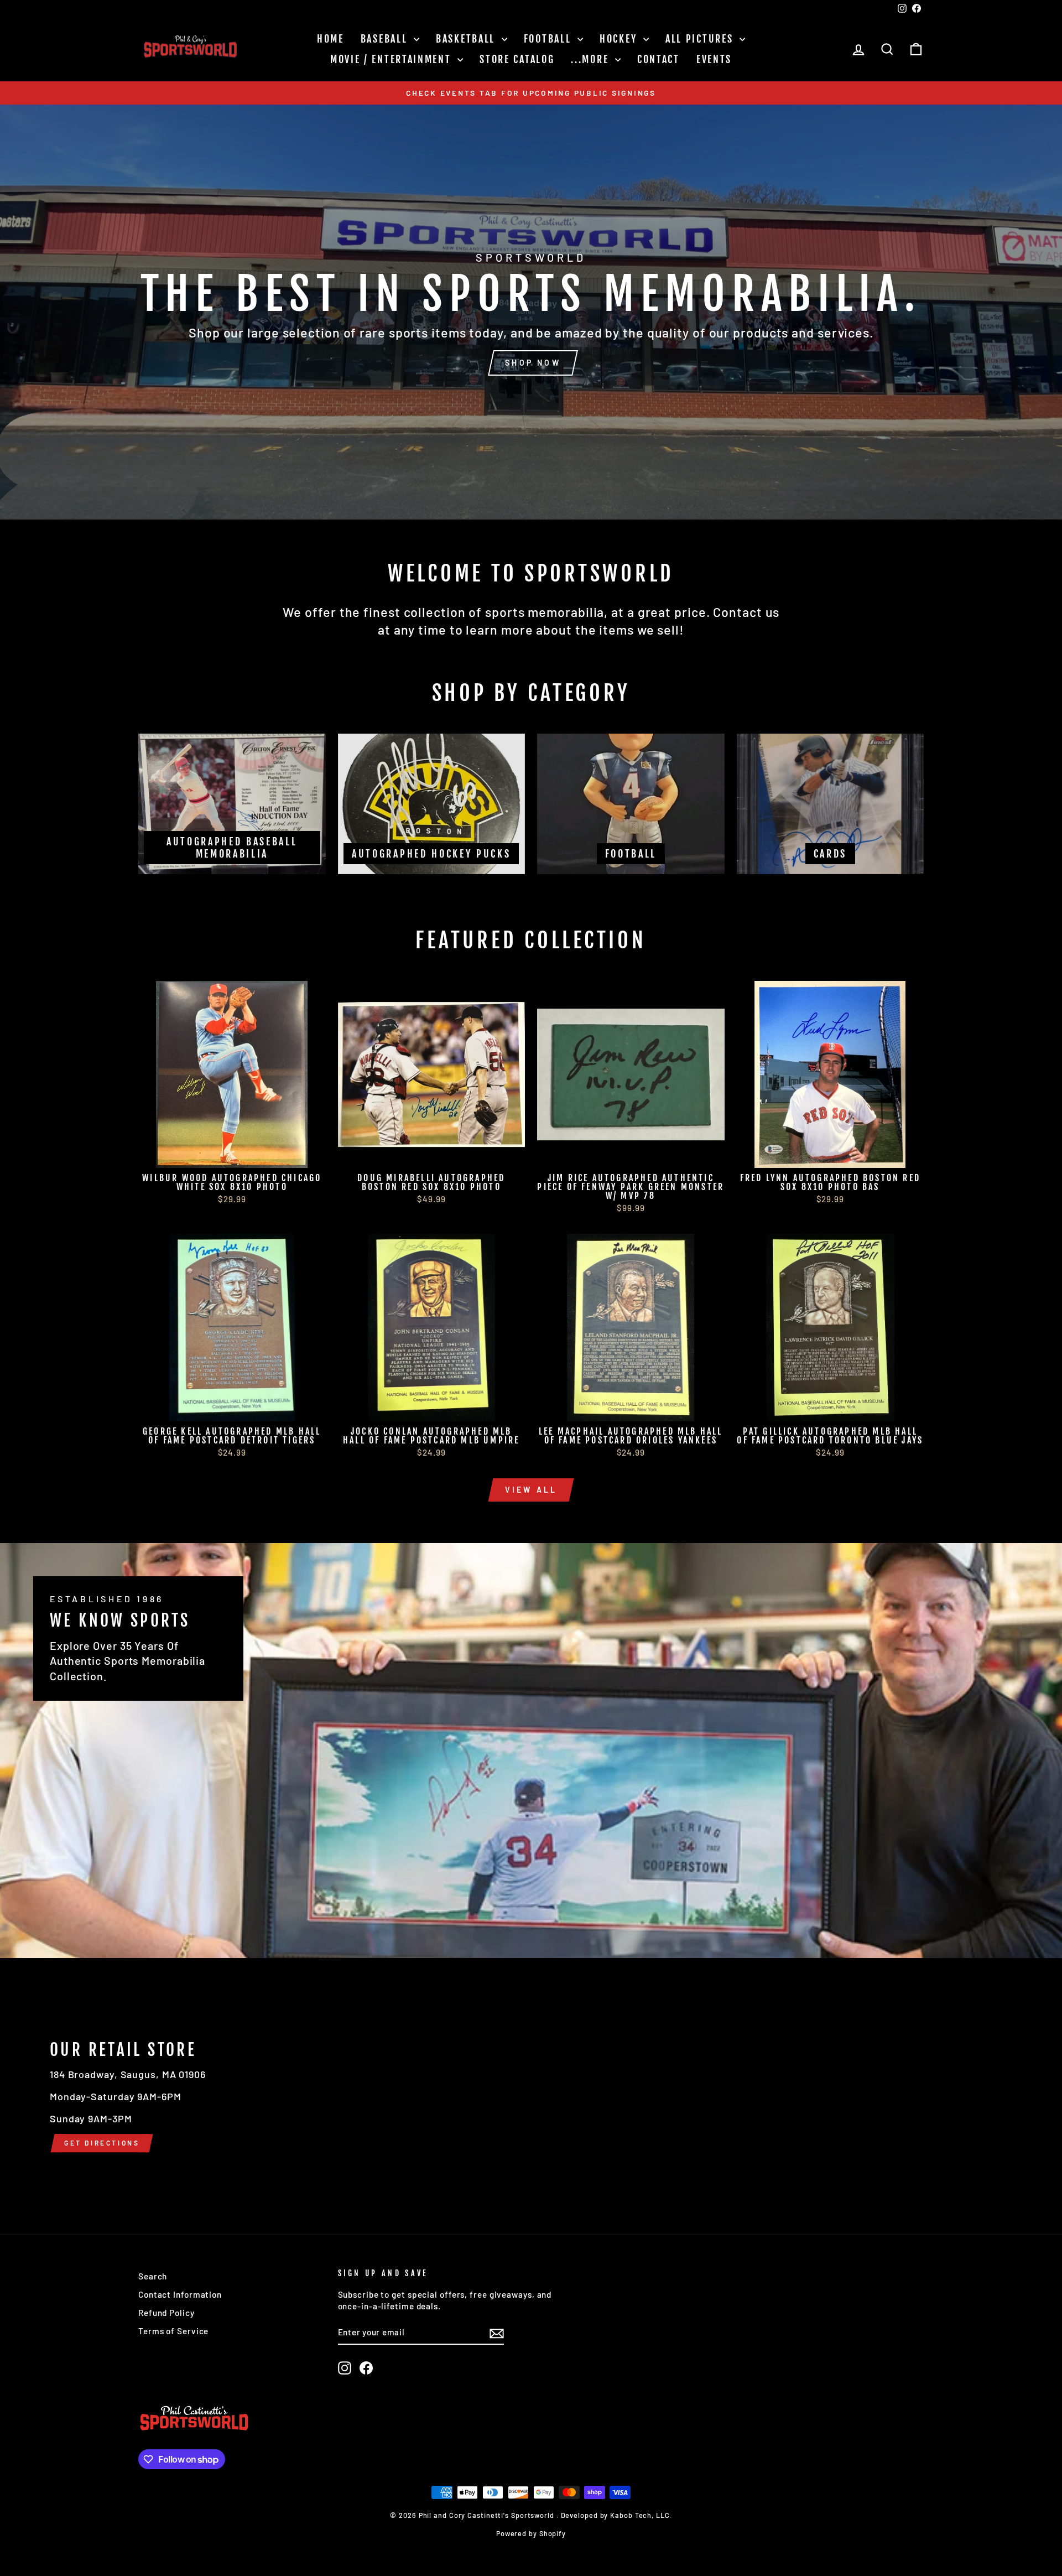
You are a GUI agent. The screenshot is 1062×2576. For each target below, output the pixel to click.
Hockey (620, 39)
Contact (658, 59)
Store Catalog (517, 59)
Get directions (102, 2143)
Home (330, 39)
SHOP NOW (533, 363)
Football (549, 39)
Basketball (467, 39)
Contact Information (180, 2294)
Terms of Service (173, 2331)
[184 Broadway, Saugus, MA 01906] (531, 2096)
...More (592, 59)
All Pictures (701, 39)
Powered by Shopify (531, 2533)
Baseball (386, 39)
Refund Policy (166, 2313)
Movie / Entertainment (392, 59)
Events (714, 59)
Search (153, 2276)
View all (531, 1490)
